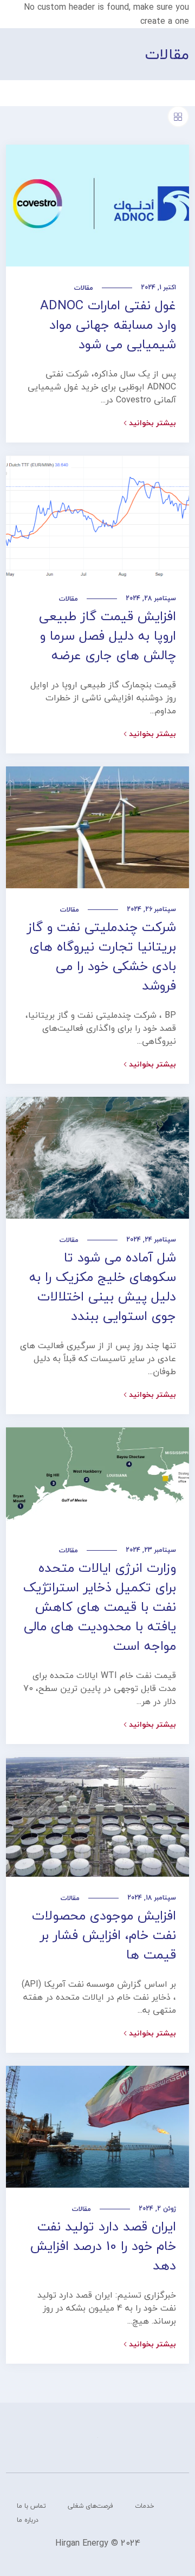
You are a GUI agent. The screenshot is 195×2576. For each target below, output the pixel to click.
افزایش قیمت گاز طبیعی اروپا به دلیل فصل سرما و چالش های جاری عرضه (108, 636)
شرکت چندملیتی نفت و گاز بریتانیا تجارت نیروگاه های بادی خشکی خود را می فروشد (102, 956)
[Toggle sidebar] (178, 116)
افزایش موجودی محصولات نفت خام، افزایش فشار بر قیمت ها (104, 1935)
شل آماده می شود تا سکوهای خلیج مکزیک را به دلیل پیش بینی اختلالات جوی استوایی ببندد (103, 1287)
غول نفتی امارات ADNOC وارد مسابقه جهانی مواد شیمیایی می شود (108, 325)
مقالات (84, 288)
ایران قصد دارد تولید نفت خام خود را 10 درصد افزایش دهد (103, 2246)
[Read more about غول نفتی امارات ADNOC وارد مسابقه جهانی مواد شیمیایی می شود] (97, 206)
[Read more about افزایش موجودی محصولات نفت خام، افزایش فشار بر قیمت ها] (97, 1817)
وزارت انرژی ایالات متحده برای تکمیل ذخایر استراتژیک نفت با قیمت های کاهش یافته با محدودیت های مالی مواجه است (100, 1607)
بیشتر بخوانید (152, 423)
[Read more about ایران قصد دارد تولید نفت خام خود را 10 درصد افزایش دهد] (97, 2127)
